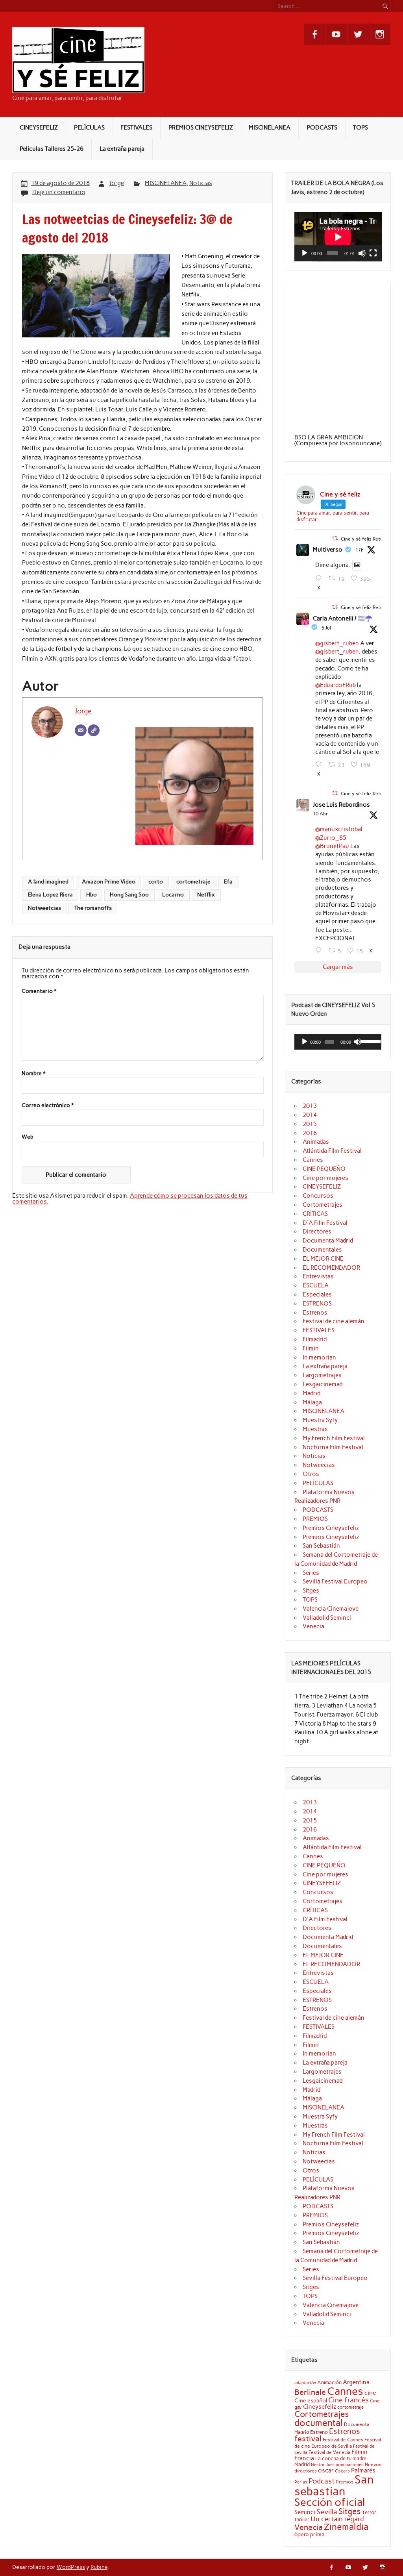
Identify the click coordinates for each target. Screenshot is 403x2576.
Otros (311, 1474)
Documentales (322, 1250)
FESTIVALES (136, 128)
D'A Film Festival (325, 1223)
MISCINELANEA (270, 128)
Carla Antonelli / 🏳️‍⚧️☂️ (343, 619)
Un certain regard (337, 2519)
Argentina (356, 2382)
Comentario (39, 991)
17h (360, 550)
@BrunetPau (332, 846)
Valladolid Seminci (327, 1618)
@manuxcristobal (339, 829)
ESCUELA (316, 1285)
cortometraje (193, 882)
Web (28, 1137)
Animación (329, 2382)
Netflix (206, 894)
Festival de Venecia (329, 2452)
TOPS (360, 128)
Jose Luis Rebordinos (341, 805)
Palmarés (363, 2470)
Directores (317, 1232)
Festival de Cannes (343, 2440)
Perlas (301, 2482)
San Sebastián (321, 1546)
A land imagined (48, 882)
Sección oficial (330, 2502)
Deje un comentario (59, 192)
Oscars (342, 2471)
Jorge (117, 183)
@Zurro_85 (331, 838)
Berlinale (310, 2392)
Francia (304, 2458)
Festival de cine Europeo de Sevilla (338, 2443)
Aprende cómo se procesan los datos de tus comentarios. (130, 1199)
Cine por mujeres (325, 1178)
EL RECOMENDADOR (331, 1268)
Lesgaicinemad (323, 1384)
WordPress (71, 2567)
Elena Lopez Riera (50, 894)
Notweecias (319, 1465)
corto (156, 882)
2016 (310, 1133)
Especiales (317, 1294)
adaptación (305, 2383)
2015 (310, 1124)
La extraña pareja (122, 149)
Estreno (319, 2432)
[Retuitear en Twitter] (335, 538)
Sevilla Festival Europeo (335, 1582)
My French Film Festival (334, 1438)
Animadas (316, 1142)
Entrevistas (318, 1276)
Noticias (201, 183)
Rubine (99, 2567)
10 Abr (320, 814)
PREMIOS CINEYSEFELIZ (201, 128)
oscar (326, 2470)
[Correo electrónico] (81, 730)
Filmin (311, 1348)
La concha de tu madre (341, 2458)
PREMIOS (315, 1519)
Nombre (33, 1074)
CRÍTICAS (315, 1214)
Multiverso (328, 550)
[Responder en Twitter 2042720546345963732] (320, 950)
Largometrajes (322, 1375)
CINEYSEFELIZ (39, 128)
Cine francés (348, 2400)
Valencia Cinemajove (331, 1609)
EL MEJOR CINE (323, 1259)
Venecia (313, 1626)
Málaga (312, 1402)
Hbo (92, 894)
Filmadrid (315, 1339)
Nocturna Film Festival (333, 1447)
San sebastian (334, 2485)
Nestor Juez (323, 2465)
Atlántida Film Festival (332, 1151)
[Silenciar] (362, 253)
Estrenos (315, 1313)
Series (311, 1573)
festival (308, 2439)
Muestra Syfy (320, 1420)
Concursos (318, 1196)
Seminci (305, 2512)
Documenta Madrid (328, 1241)
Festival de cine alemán (334, 1321)
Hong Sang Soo (129, 894)
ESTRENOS (317, 1304)
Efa (228, 882)
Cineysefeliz (320, 2407)
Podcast (322, 2481)
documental (319, 2423)
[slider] (369, 1041)
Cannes (313, 1160)
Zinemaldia (346, 2527)
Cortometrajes (323, 1205)
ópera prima (310, 2534)
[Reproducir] (305, 253)
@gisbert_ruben (337, 643)
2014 (310, 1115)
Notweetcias (44, 908)
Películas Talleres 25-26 (52, 149)
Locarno (173, 894)
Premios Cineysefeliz (331, 1528)
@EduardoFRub (336, 685)
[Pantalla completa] (373, 253)
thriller (302, 2519)
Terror (369, 2512)
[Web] (94, 730)
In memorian (319, 1357)
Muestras (315, 1429)
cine (370, 2393)
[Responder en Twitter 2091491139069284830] (320, 578)
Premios (345, 2482)
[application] (338, 237)
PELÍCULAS (89, 128)
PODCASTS (322, 128)
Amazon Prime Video (109, 882)
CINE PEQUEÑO (324, 1169)
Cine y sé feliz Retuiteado (369, 539)
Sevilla (327, 2512)
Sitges (311, 1591)
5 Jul (326, 628)
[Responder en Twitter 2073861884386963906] (320, 765)
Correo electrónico (48, 1106)
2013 (310, 1106)
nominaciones (350, 2465)
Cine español (311, 2400)
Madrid (311, 1393)
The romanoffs (93, 908)
